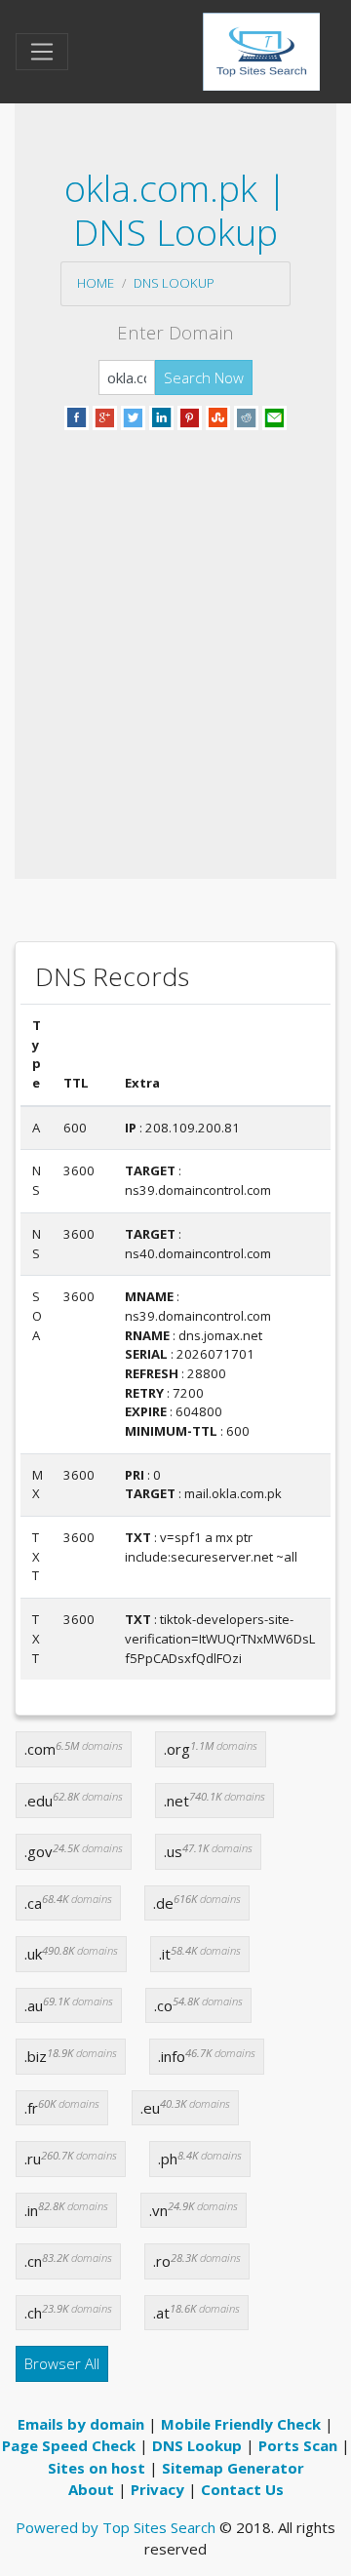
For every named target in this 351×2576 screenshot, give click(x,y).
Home (96, 283)
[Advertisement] (175, 631)
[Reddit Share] (246, 416)
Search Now (204, 377)
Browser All (62, 2363)
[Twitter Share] (133, 416)
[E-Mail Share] (274, 416)
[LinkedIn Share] (161, 416)
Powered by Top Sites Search (116, 2527)
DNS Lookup (174, 283)
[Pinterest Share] (190, 416)
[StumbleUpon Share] (218, 416)
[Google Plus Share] (105, 416)
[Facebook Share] (77, 416)
